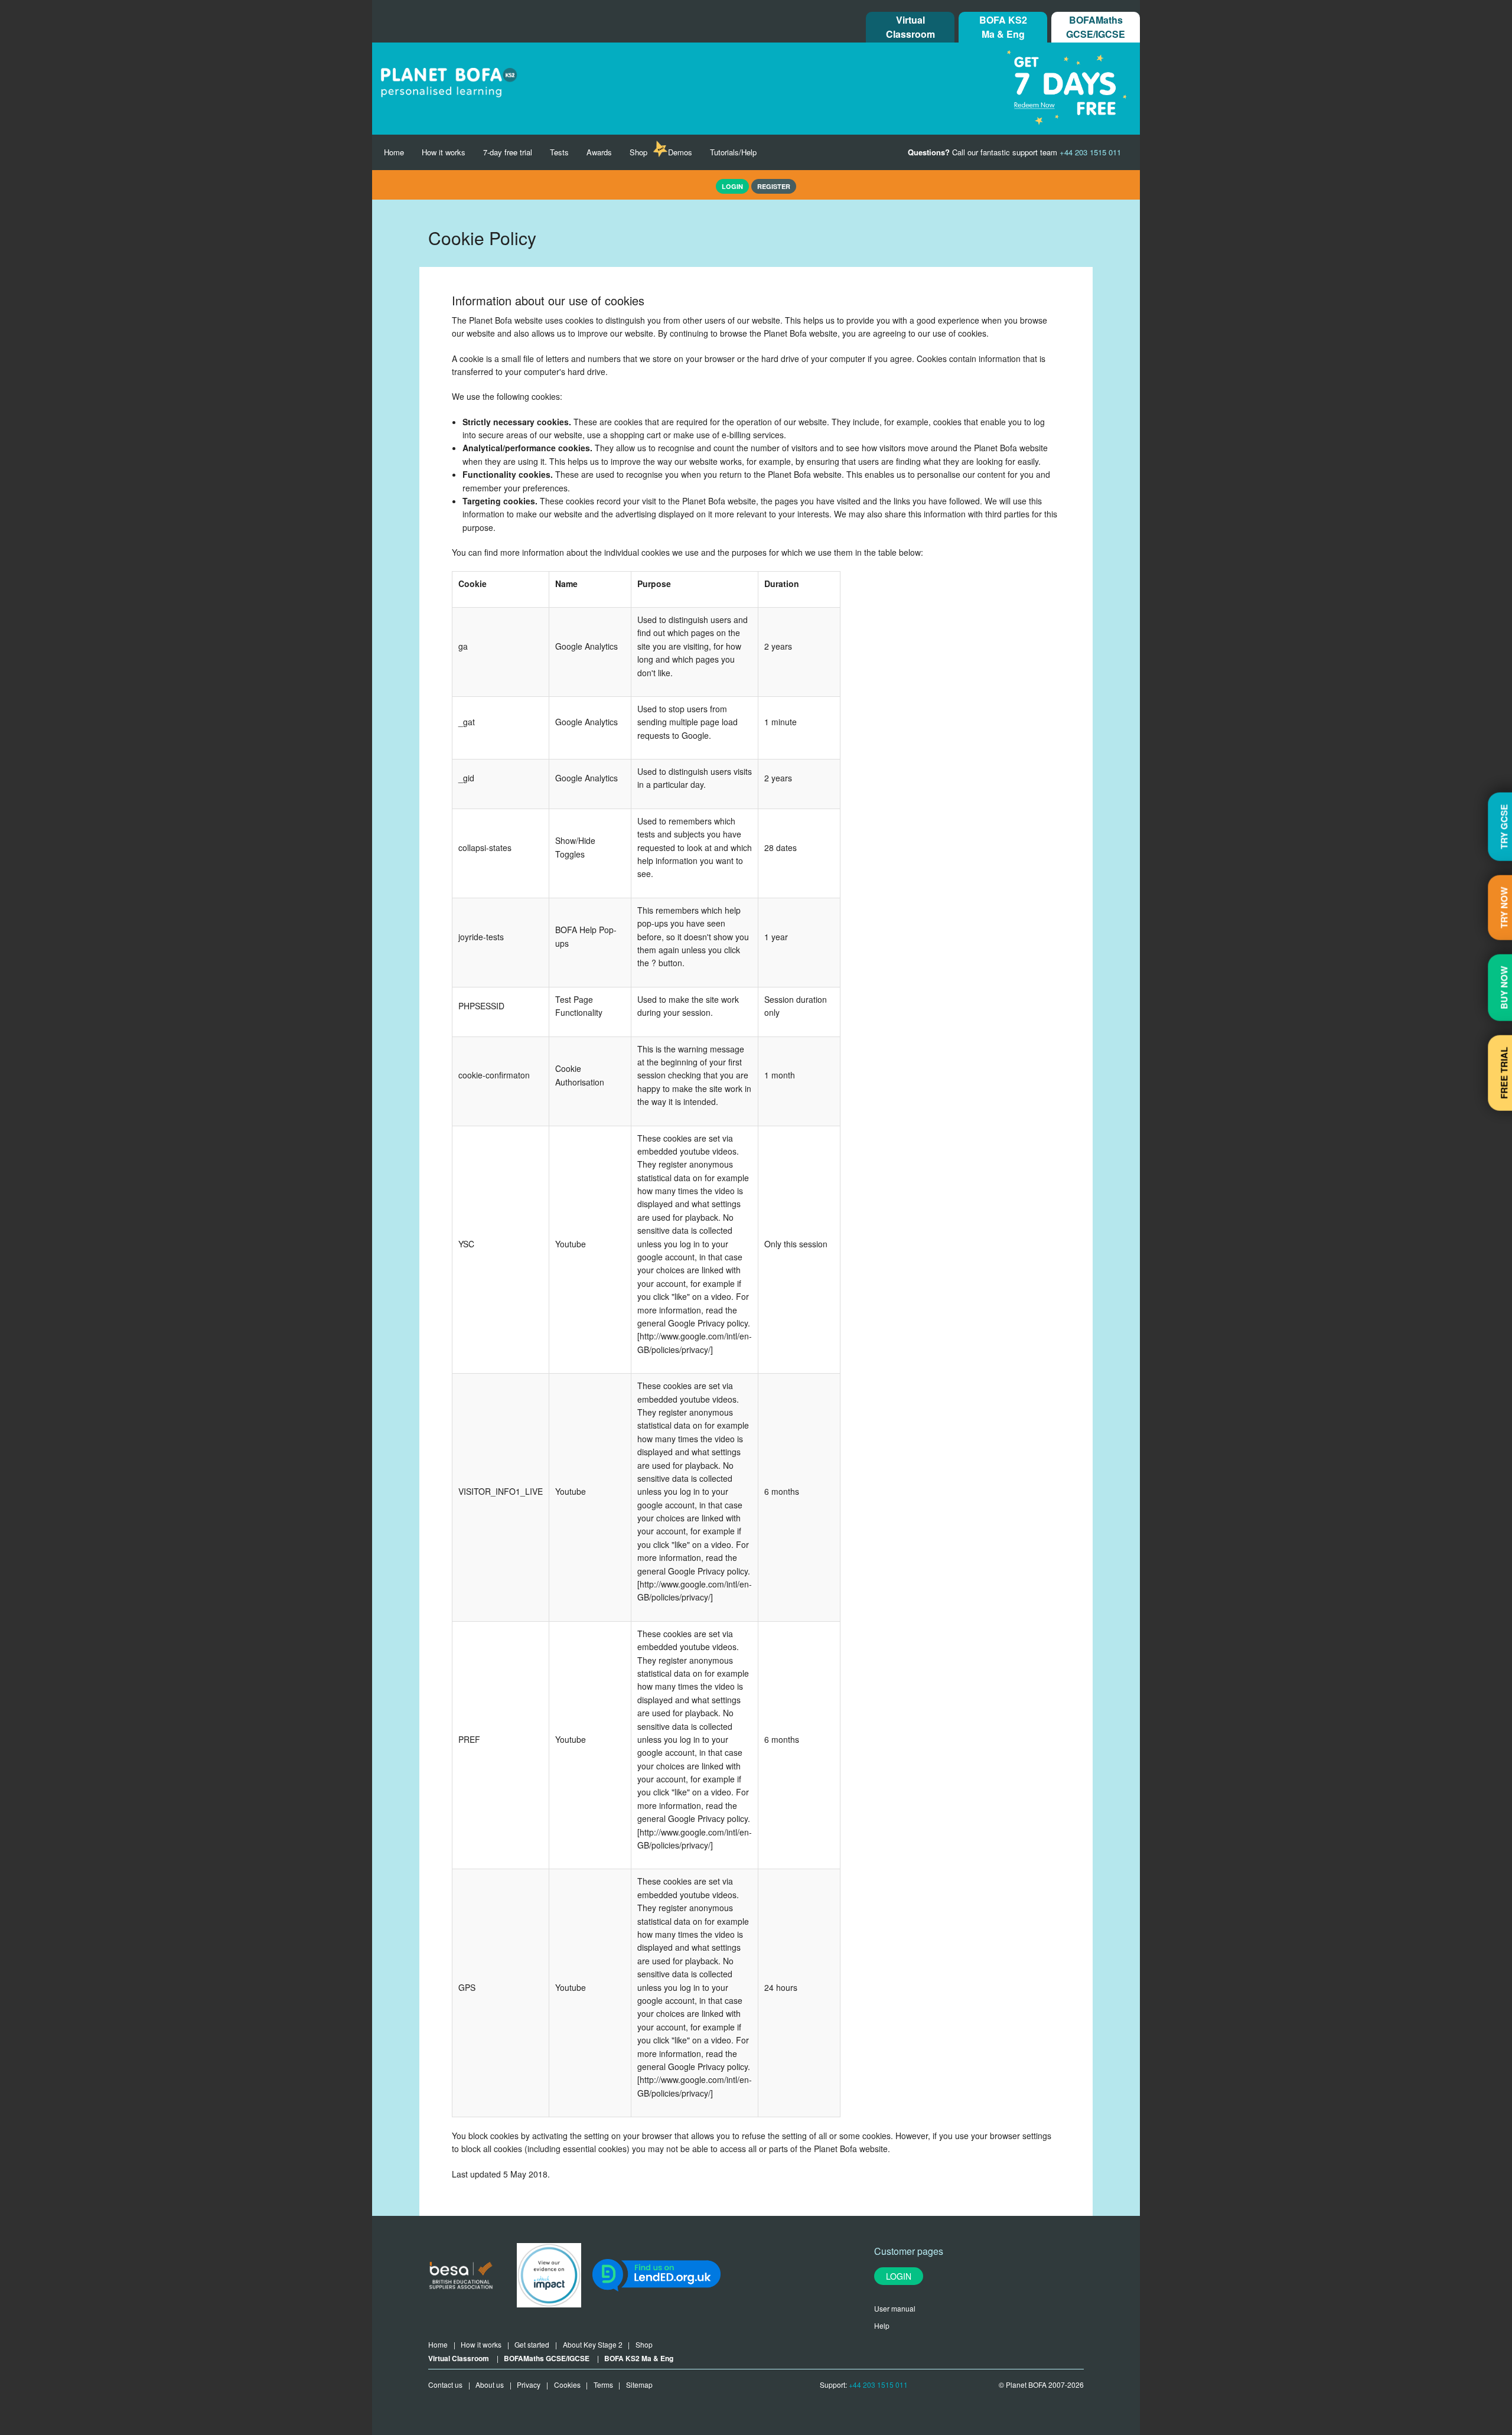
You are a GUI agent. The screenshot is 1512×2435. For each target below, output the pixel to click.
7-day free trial (508, 152)
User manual (895, 2308)
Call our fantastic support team (1014, 152)
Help (882, 2325)
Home (394, 152)
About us (490, 2385)
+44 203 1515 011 (878, 2385)
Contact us (445, 2385)
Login (899, 2276)
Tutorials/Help (733, 152)
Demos (680, 152)
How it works (444, 152)
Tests (559, 152)
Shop (638, 152)
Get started (532, 2344)
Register (774, 186)
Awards (599, 152)
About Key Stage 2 (593, 2344)
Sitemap (639, 2385)
